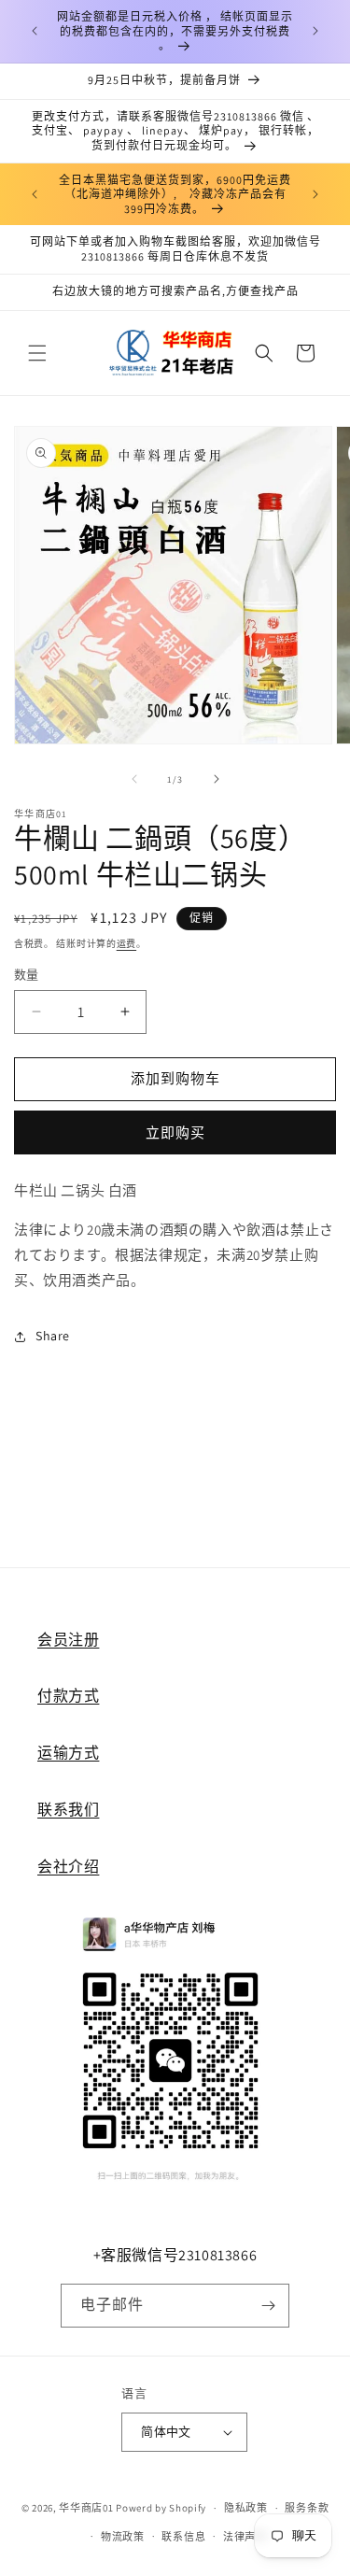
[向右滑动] (217, 779)
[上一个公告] (35, 31)
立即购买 (175, 1132)
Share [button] (53, 1336)
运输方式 (68, 1753)
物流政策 (123, 2537)
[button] (37, 353)
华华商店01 (86, 2508)
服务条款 (307, 2508)
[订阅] (268, 2306)
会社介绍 (68, 1867)
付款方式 (68, 1696)
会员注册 (68, 1640)
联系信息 (183, 2537)
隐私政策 (246, 2508)
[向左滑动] (134, 779)
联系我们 (68, 1810)
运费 (126, 944)
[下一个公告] (315, 31)
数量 (27, 975)
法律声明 (245, 2537)
